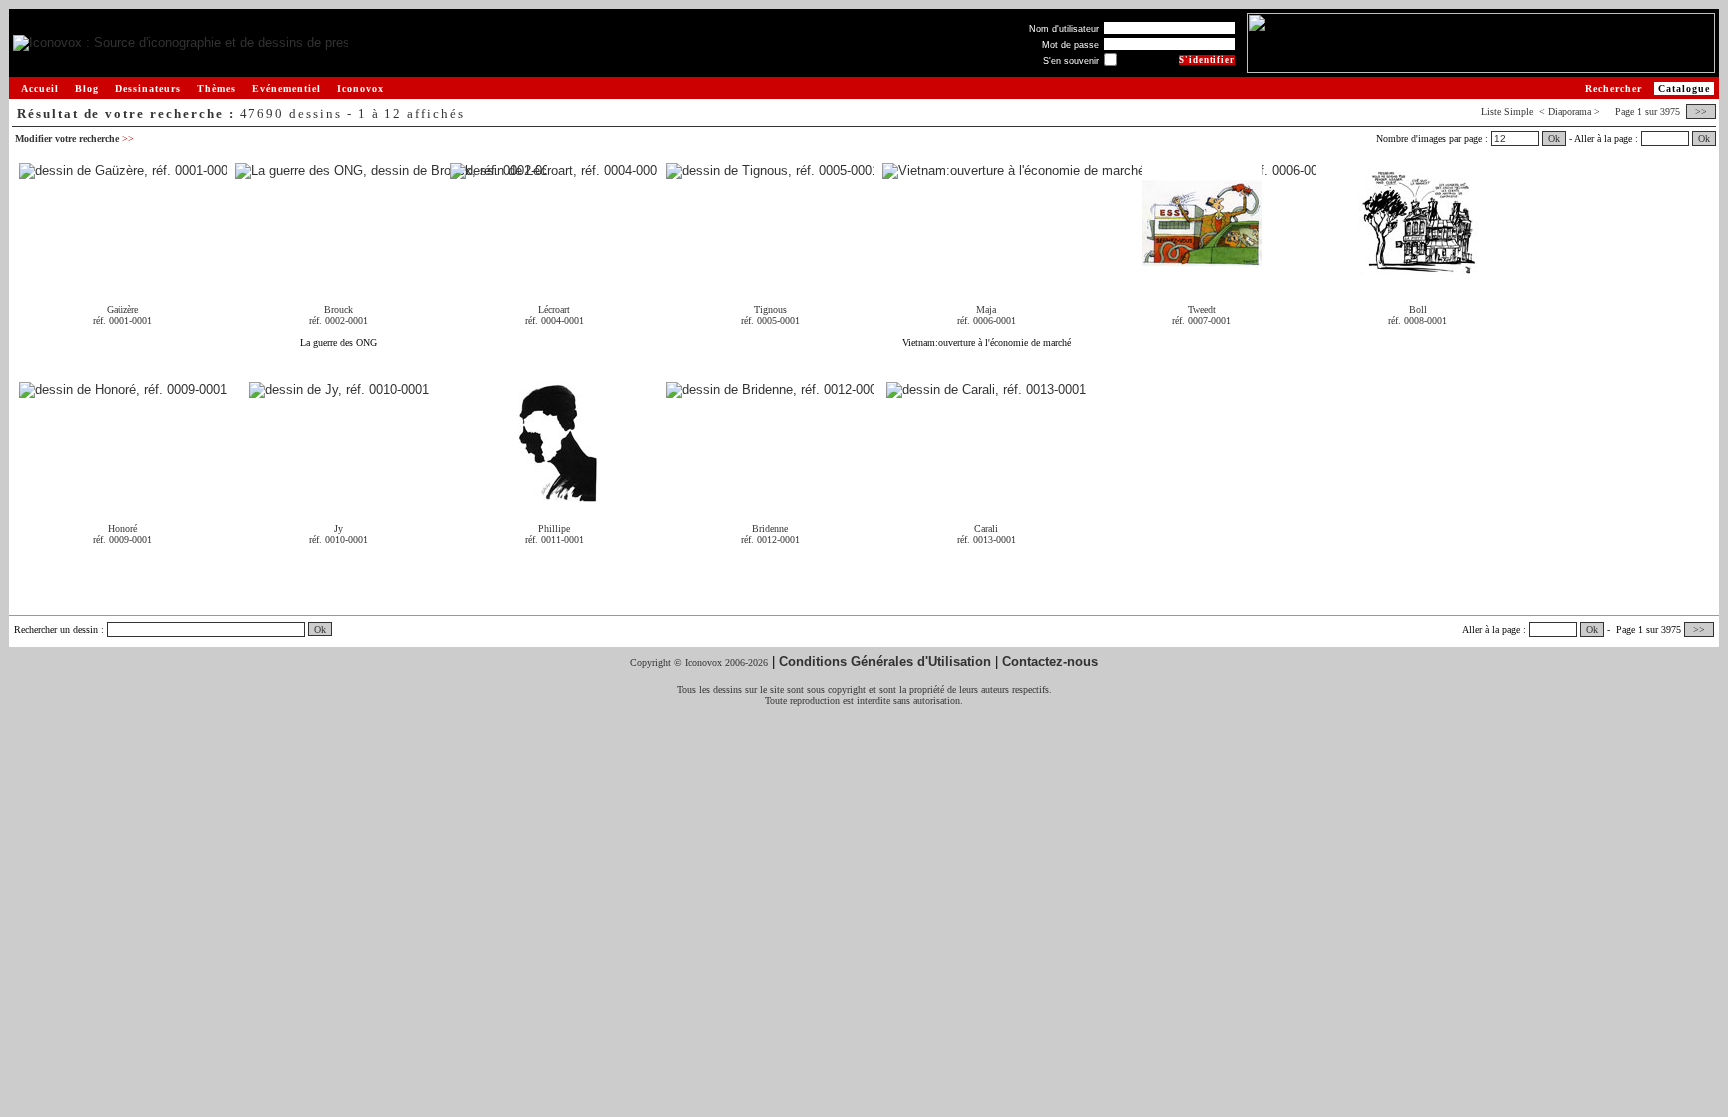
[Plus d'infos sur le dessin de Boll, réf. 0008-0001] (1418, 275)
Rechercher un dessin (56, 629)
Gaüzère (122, 309)
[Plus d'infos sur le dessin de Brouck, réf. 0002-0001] (391, 171)
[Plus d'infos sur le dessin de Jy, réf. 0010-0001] (339, 390)
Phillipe (554, 528)
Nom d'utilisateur (1064, 29)
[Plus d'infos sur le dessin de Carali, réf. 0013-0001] (986, 390)
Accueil (40, 88)
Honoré (122, 528)
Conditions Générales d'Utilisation (885, 661)
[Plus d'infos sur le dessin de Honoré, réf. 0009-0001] (123, 390)
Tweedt (1202, 309)
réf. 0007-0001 (1201, 320)
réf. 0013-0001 (986, 539)
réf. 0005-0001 (770, 320)
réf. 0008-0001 (1417, 320)
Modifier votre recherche (74, 138)
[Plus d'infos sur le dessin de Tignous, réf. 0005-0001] (770, 171)
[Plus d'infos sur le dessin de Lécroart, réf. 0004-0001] (554, 171)
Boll (1418, 309)
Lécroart (554, 309)
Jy (338, 528)
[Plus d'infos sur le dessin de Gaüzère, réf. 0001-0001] (123, 171)
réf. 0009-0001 (122, 539)
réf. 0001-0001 (122, 320)
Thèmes (216, 88)
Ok (1554, 138)
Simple (1518, 111)
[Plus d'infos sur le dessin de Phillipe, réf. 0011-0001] (554, 494)
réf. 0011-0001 (554, 539)
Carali (986, 528)
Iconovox (360, 88)
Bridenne (770, 528)
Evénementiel (286, 88)
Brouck (338, 309)
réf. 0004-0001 (554, 320)
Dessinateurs (148, 88)
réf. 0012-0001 (770, 539)
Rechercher (1613, 88)
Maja (986, 309)
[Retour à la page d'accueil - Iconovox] (180, 43)
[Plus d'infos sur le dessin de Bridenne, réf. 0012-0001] (770, 390)
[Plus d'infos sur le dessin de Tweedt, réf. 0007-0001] (1202, 275)
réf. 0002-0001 (338, 320)
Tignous (770, 309)
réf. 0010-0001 (338, 539)
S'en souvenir (1071, 61)
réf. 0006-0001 (986, 320)
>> (1701, 111)
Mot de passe (1070, 45)
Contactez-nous (1050, 661)
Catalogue (1684, 88)
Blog (87, 88)
